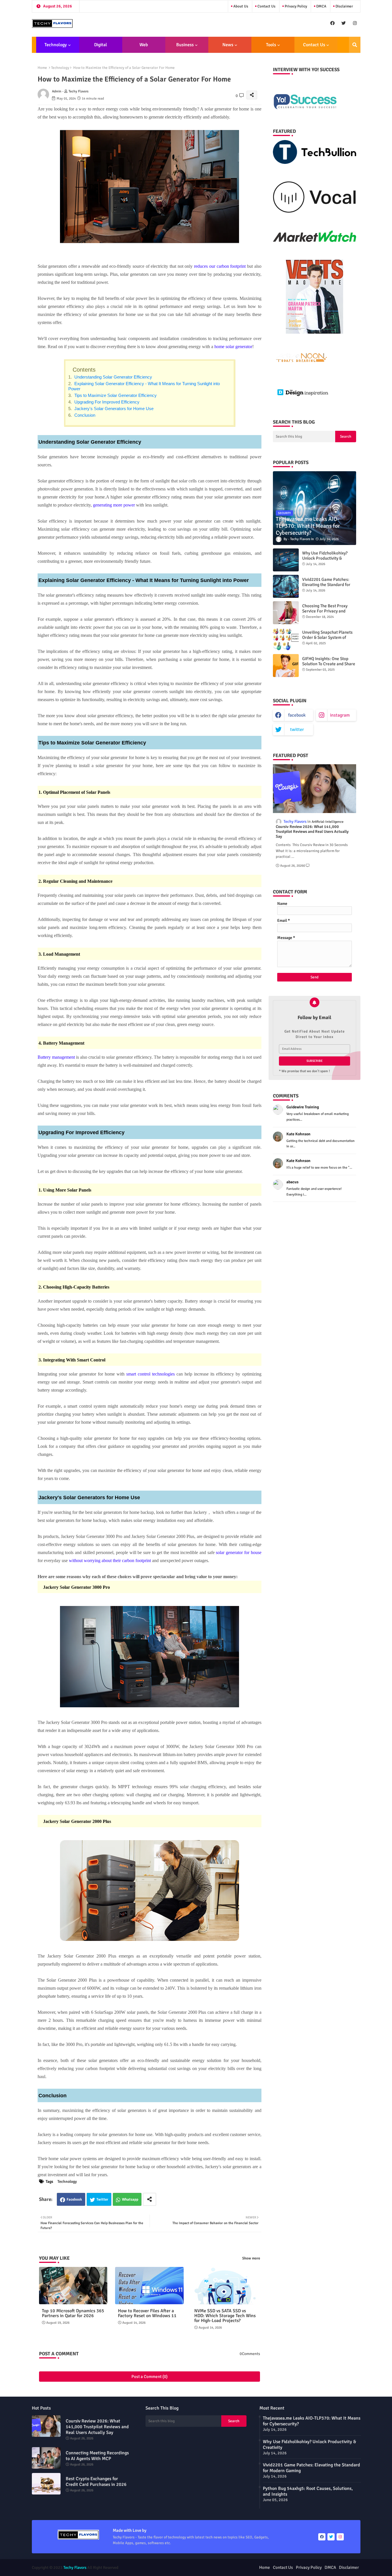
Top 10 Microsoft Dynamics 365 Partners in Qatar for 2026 (73, 2313)
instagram (340, 715)
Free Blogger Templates (227, 2568)
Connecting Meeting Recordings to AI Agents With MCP (97, 2456)
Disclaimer (344, 6)
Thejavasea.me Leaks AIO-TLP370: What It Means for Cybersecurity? (312, 2421)
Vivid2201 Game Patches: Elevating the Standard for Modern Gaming (326, 585)
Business (185, 45)
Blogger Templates (164, 2568)
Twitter (102, 2199)
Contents (84, 370)
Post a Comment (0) (150, 2377)
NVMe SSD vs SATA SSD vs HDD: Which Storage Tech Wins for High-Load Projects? (225, 2316)
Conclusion (84, 415)
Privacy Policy (295, 6)
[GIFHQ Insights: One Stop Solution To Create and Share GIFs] (286, 666)
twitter (297, 730)
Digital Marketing (99, 47)
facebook (297, 715)
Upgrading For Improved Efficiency (106, 402)
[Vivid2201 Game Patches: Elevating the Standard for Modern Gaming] (286, 586)
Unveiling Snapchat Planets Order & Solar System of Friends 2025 (327, 637)
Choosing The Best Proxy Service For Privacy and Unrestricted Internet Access (329, 611)
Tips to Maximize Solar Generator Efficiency (116, 395)
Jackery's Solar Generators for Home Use (114, 409)
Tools (271, 45)
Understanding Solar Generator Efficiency (113, 377)
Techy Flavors (75, 2568)
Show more (251, 2258)
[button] (355, 45)
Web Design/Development (144, 47)
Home (42, 68)
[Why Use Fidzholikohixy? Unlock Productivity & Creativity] (286, 560)
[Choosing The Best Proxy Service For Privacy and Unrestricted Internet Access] (286, 613)
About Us (240, 6)
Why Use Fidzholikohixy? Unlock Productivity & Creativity (325, 558)
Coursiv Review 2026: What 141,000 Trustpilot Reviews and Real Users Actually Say (312, 832)
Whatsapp (130, 2199)
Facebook (74, 2199)
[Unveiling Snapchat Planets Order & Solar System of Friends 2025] (286, 639)
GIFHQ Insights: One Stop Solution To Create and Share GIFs (329, 664)
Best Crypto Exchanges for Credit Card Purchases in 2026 (96, 2482)
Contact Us (266, 6)
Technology (56, 45)
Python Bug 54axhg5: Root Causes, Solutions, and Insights (308, 2491)
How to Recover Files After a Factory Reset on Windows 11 (147, 2313)
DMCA (321, 6)
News (228, 45)
